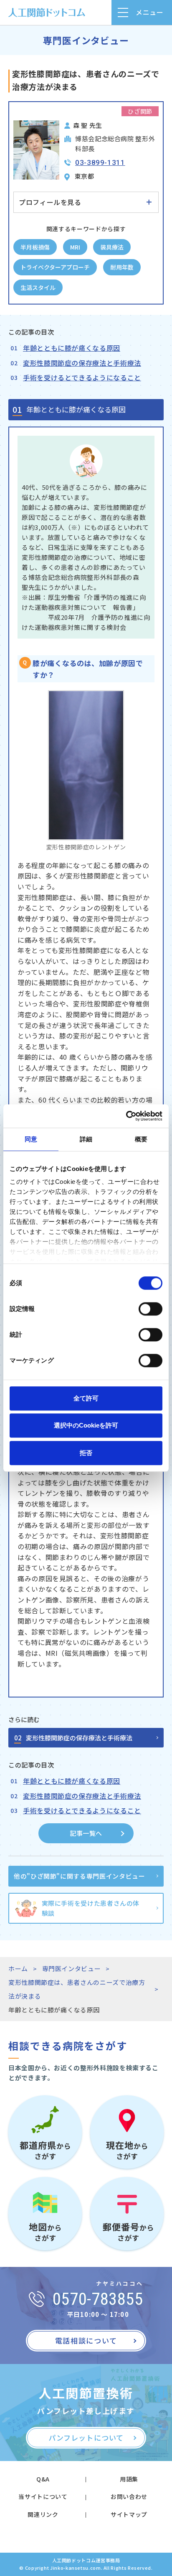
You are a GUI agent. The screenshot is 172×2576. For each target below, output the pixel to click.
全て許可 (86, 1398)
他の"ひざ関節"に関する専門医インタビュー (79, 1876)
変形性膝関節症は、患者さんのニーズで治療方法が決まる (77, 1989)
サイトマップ (129, 2514)
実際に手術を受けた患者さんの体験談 (91, 1908)
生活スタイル (38, 287)
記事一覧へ (86, 1833)
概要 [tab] (141, 1139)
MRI (75, 247)
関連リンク (43, 2514)
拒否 (86, 1453)
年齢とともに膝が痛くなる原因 (72, 348)
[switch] (150, 1309)
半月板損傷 (35, 247)
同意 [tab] (31, 1139)
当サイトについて (43, 2496)
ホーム (18, 1968)
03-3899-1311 (100, 162)
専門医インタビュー (72, 1968)
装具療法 (112, 247)
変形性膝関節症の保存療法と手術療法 (82, 363)
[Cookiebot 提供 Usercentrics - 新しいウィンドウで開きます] (126, 1116)
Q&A (43, 2479)
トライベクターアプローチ (55, 267)
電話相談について (86, 2340)
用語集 (129, 2479)
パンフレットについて (86, 2437)
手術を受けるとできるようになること (82, 377)
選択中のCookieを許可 (86, 1425)
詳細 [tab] (86, 1139)
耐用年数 (122, 267)
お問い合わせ (129, 2496)
